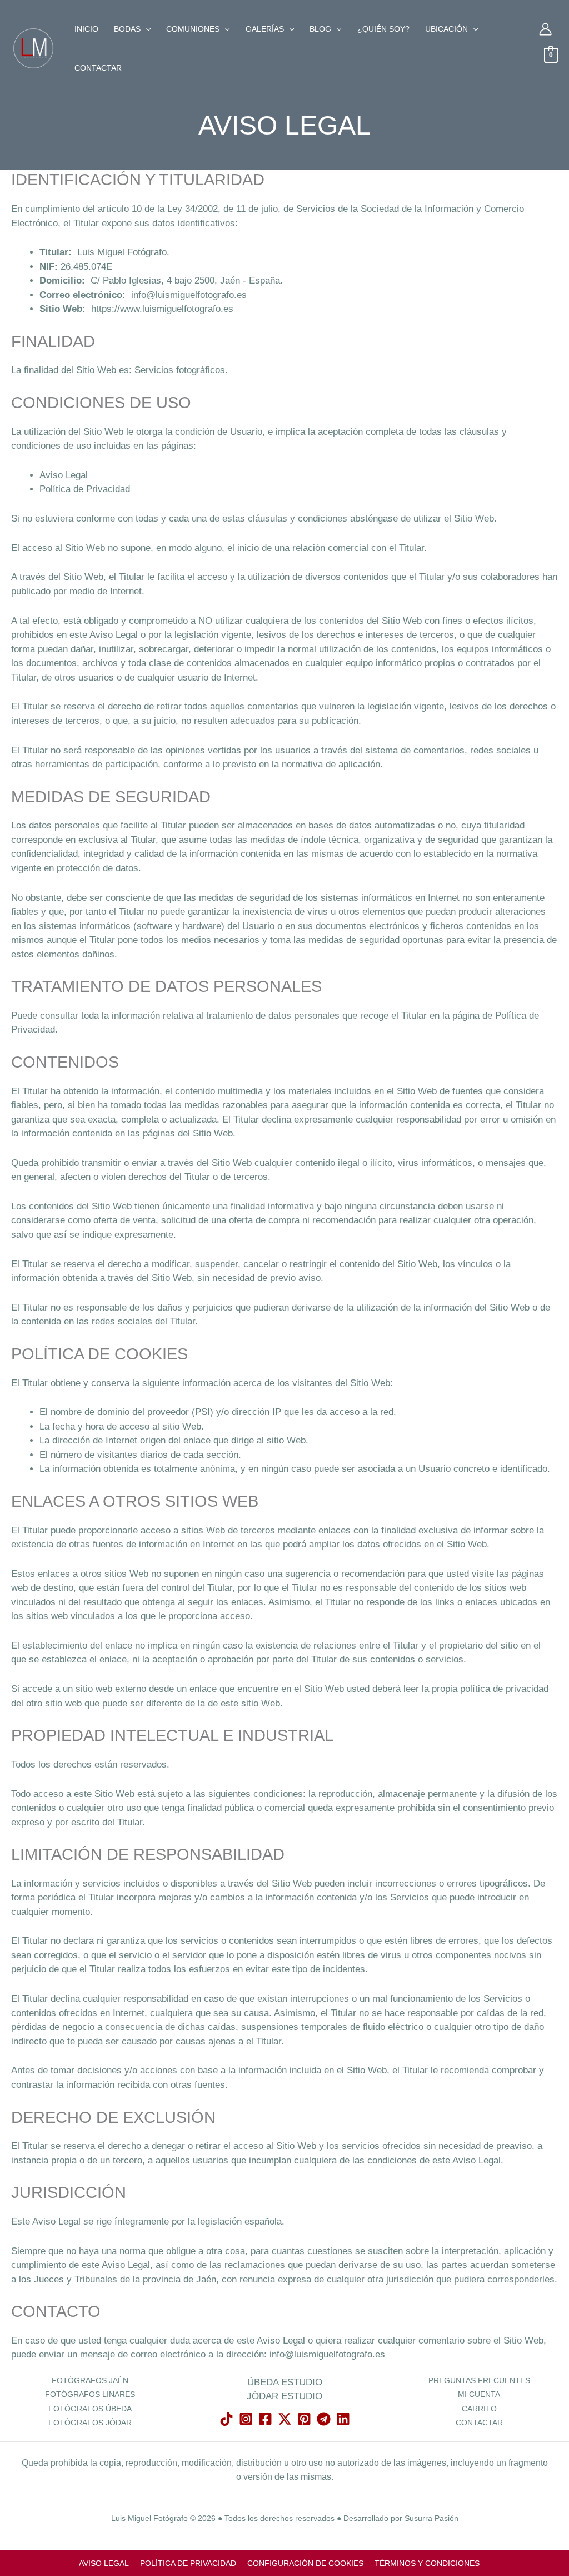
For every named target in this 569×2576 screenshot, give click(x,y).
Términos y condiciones (427, 2563)
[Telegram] (324, 2419)
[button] (146, 29)
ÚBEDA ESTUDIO (285, 2382)
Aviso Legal (64, 475)
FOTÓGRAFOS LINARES (90, 2394)
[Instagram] (246, 2419)
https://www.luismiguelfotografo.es (162, 309)
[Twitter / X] (285, 2419)
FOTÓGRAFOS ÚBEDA (90, 2409)
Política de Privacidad (85, 489)
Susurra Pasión (431, 2518)
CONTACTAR (479, 2423)
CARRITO (479, 2409)
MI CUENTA (479, 2394)
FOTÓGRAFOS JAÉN (90, 2380)
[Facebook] (265, 2419)
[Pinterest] (304, 2419)
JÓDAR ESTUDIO (284, 2396)
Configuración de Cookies (305, 2563)
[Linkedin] (343, 2419)
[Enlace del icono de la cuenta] (545, 29)
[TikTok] (226, 2419)
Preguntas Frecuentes (479, 2380)
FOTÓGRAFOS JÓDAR (90, 2423)
